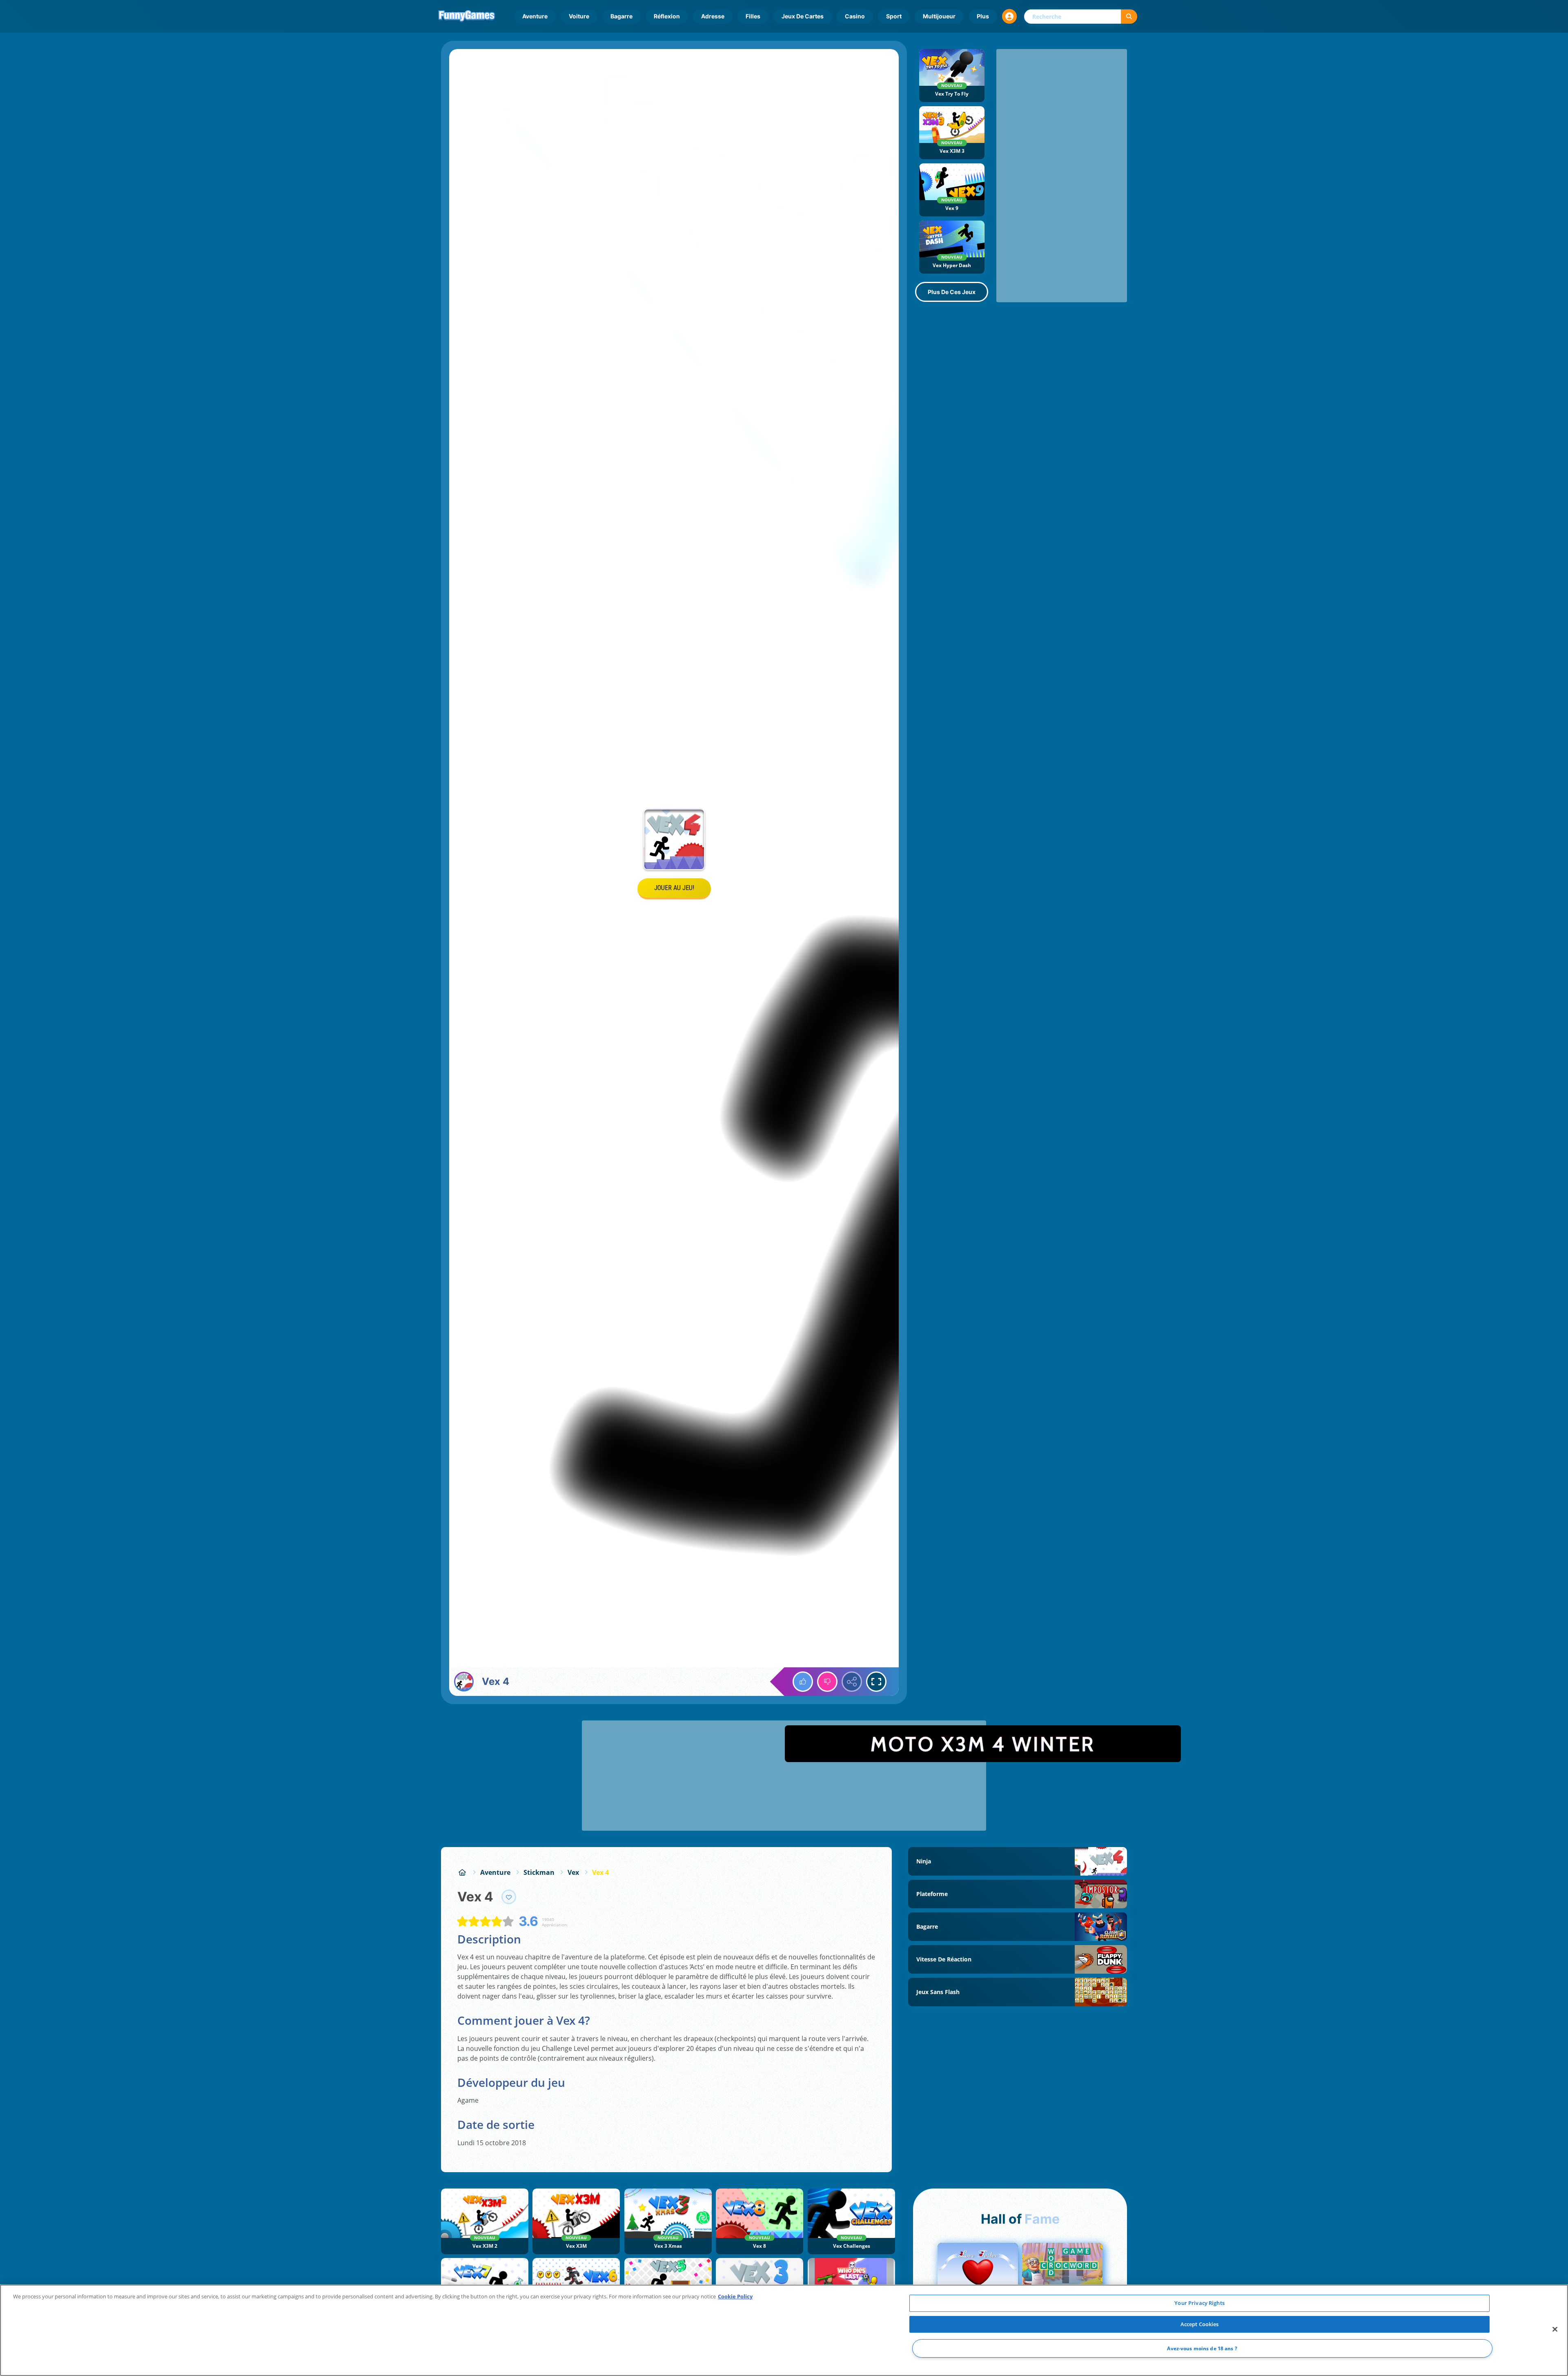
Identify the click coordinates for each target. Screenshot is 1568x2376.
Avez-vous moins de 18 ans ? (1202, 2348)
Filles (753, 16)
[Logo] (467, 16)
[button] (1009, 16)
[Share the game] (852, 1682)
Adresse (713, 16)
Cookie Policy (735, 2296)
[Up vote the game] (803, 1682)
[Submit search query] (1129, 17)
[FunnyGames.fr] (462, 1872)
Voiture (579, 16)
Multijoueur (939, 16)
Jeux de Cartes (803, 16)
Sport (894, 16)
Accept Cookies (1200, 2324)
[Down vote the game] (827, 1682)
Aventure (535, 16)
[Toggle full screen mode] (876, 1682)
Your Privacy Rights (1199, 2303)
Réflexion (667, 16)
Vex (573, 1872)
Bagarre (621, 16)
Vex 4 (600, 1872)
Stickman (539, 1872)
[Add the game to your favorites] (509, 1897)
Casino (855, 16)
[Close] (1555, 2329)
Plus (983, 16)
